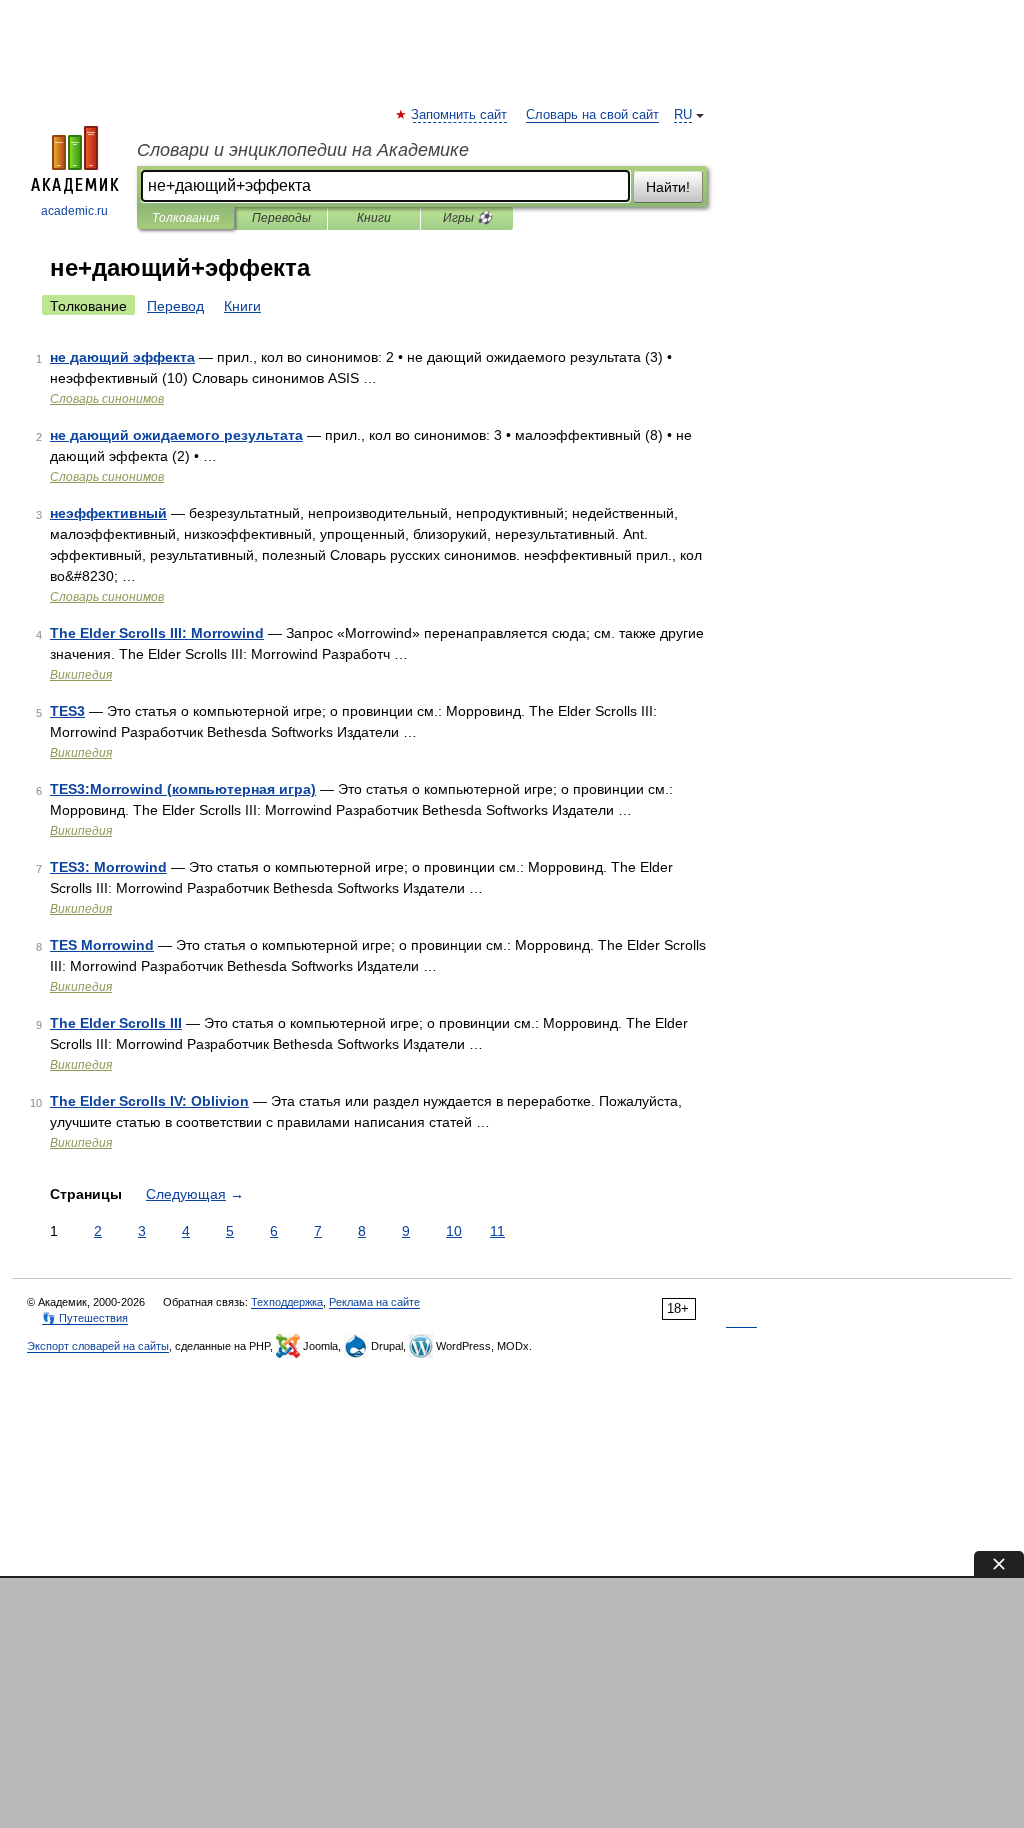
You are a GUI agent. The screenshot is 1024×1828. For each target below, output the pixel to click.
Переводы (281, 218)
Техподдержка (287, 1302)
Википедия (81, 675)
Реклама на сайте (374, 1302)
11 (497, 1231)
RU (683, 115)
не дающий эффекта (122, 357)
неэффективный (108, 513)
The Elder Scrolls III (116, 1023)
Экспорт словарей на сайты (98, 1346)
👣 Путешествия (85, 1318)
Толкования (185, 218)
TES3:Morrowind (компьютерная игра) (183, 789)
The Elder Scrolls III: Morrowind (157, 633)
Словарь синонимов (107, 399)
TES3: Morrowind (108, 867)
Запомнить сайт (460, 115)
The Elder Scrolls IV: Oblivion (149, 1101)
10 (454, 1231)
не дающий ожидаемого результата (176, 435)
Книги (374, 218)
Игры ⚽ (467, 218)
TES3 (67, 711)
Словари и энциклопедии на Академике (303, 150)
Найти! (668, 187)
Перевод (175, 306)
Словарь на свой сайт (592, 115)
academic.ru (74, 211)
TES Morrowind (102, 945)
